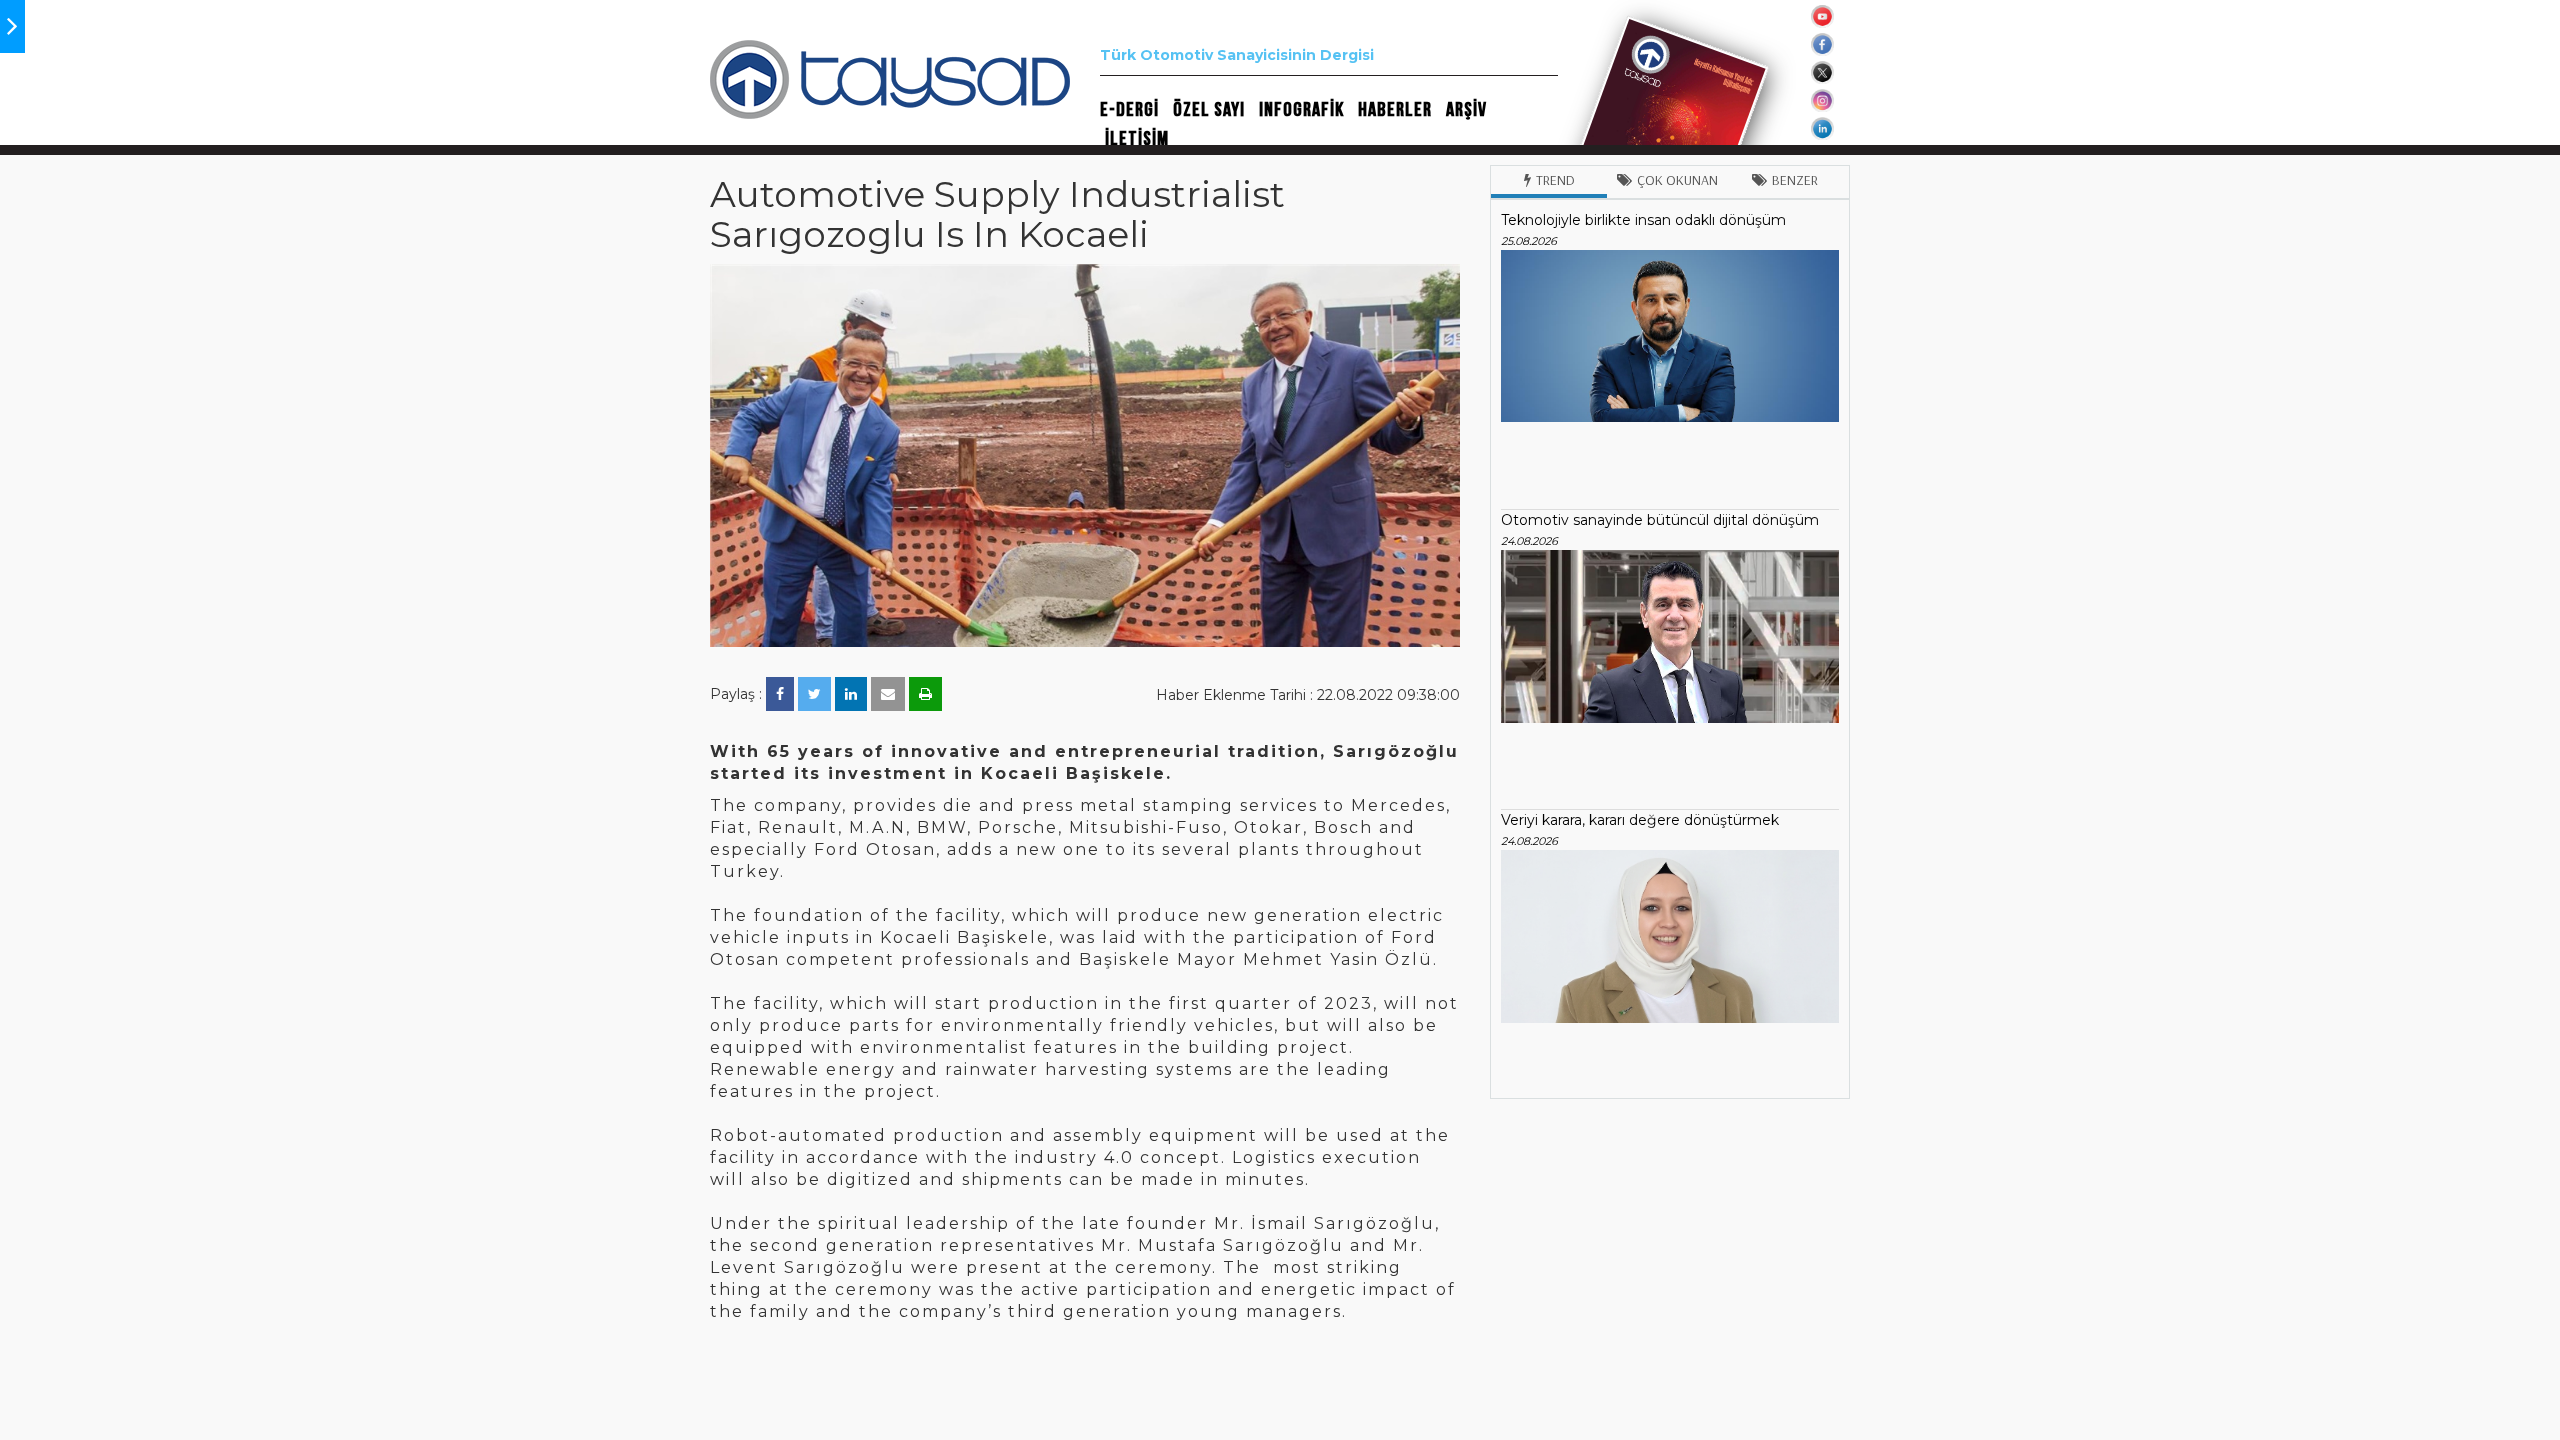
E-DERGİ (1129, 110)
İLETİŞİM (1137, 139)
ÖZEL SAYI (1209, 110)
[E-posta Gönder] (888, 694)
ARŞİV (1466, 110)
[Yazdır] (925, 694)
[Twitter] (814, 694)
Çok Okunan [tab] (1677, 180)
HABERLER (1395, 110)
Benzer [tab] (1795, 180)
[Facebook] (780, 694)
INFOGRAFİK (1301, 110)
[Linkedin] (851, 694)
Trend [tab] (1555, 180)
